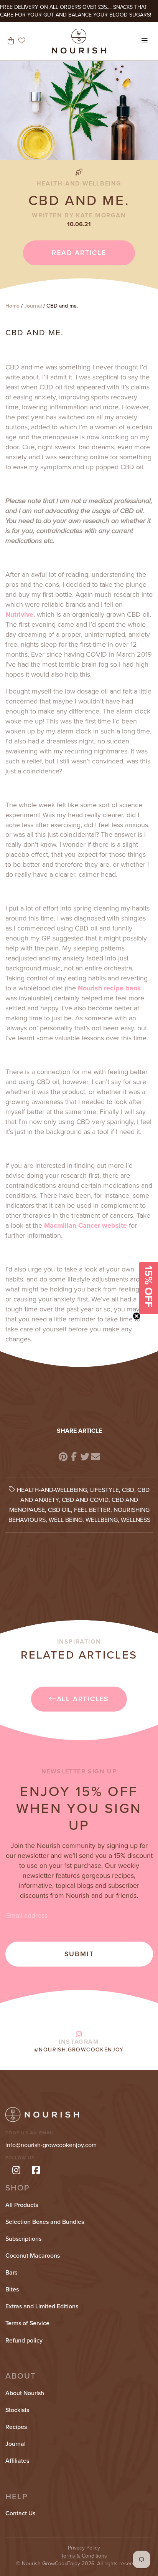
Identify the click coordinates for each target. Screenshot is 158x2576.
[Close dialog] (143, 1216)
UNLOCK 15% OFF (79, 1311)
